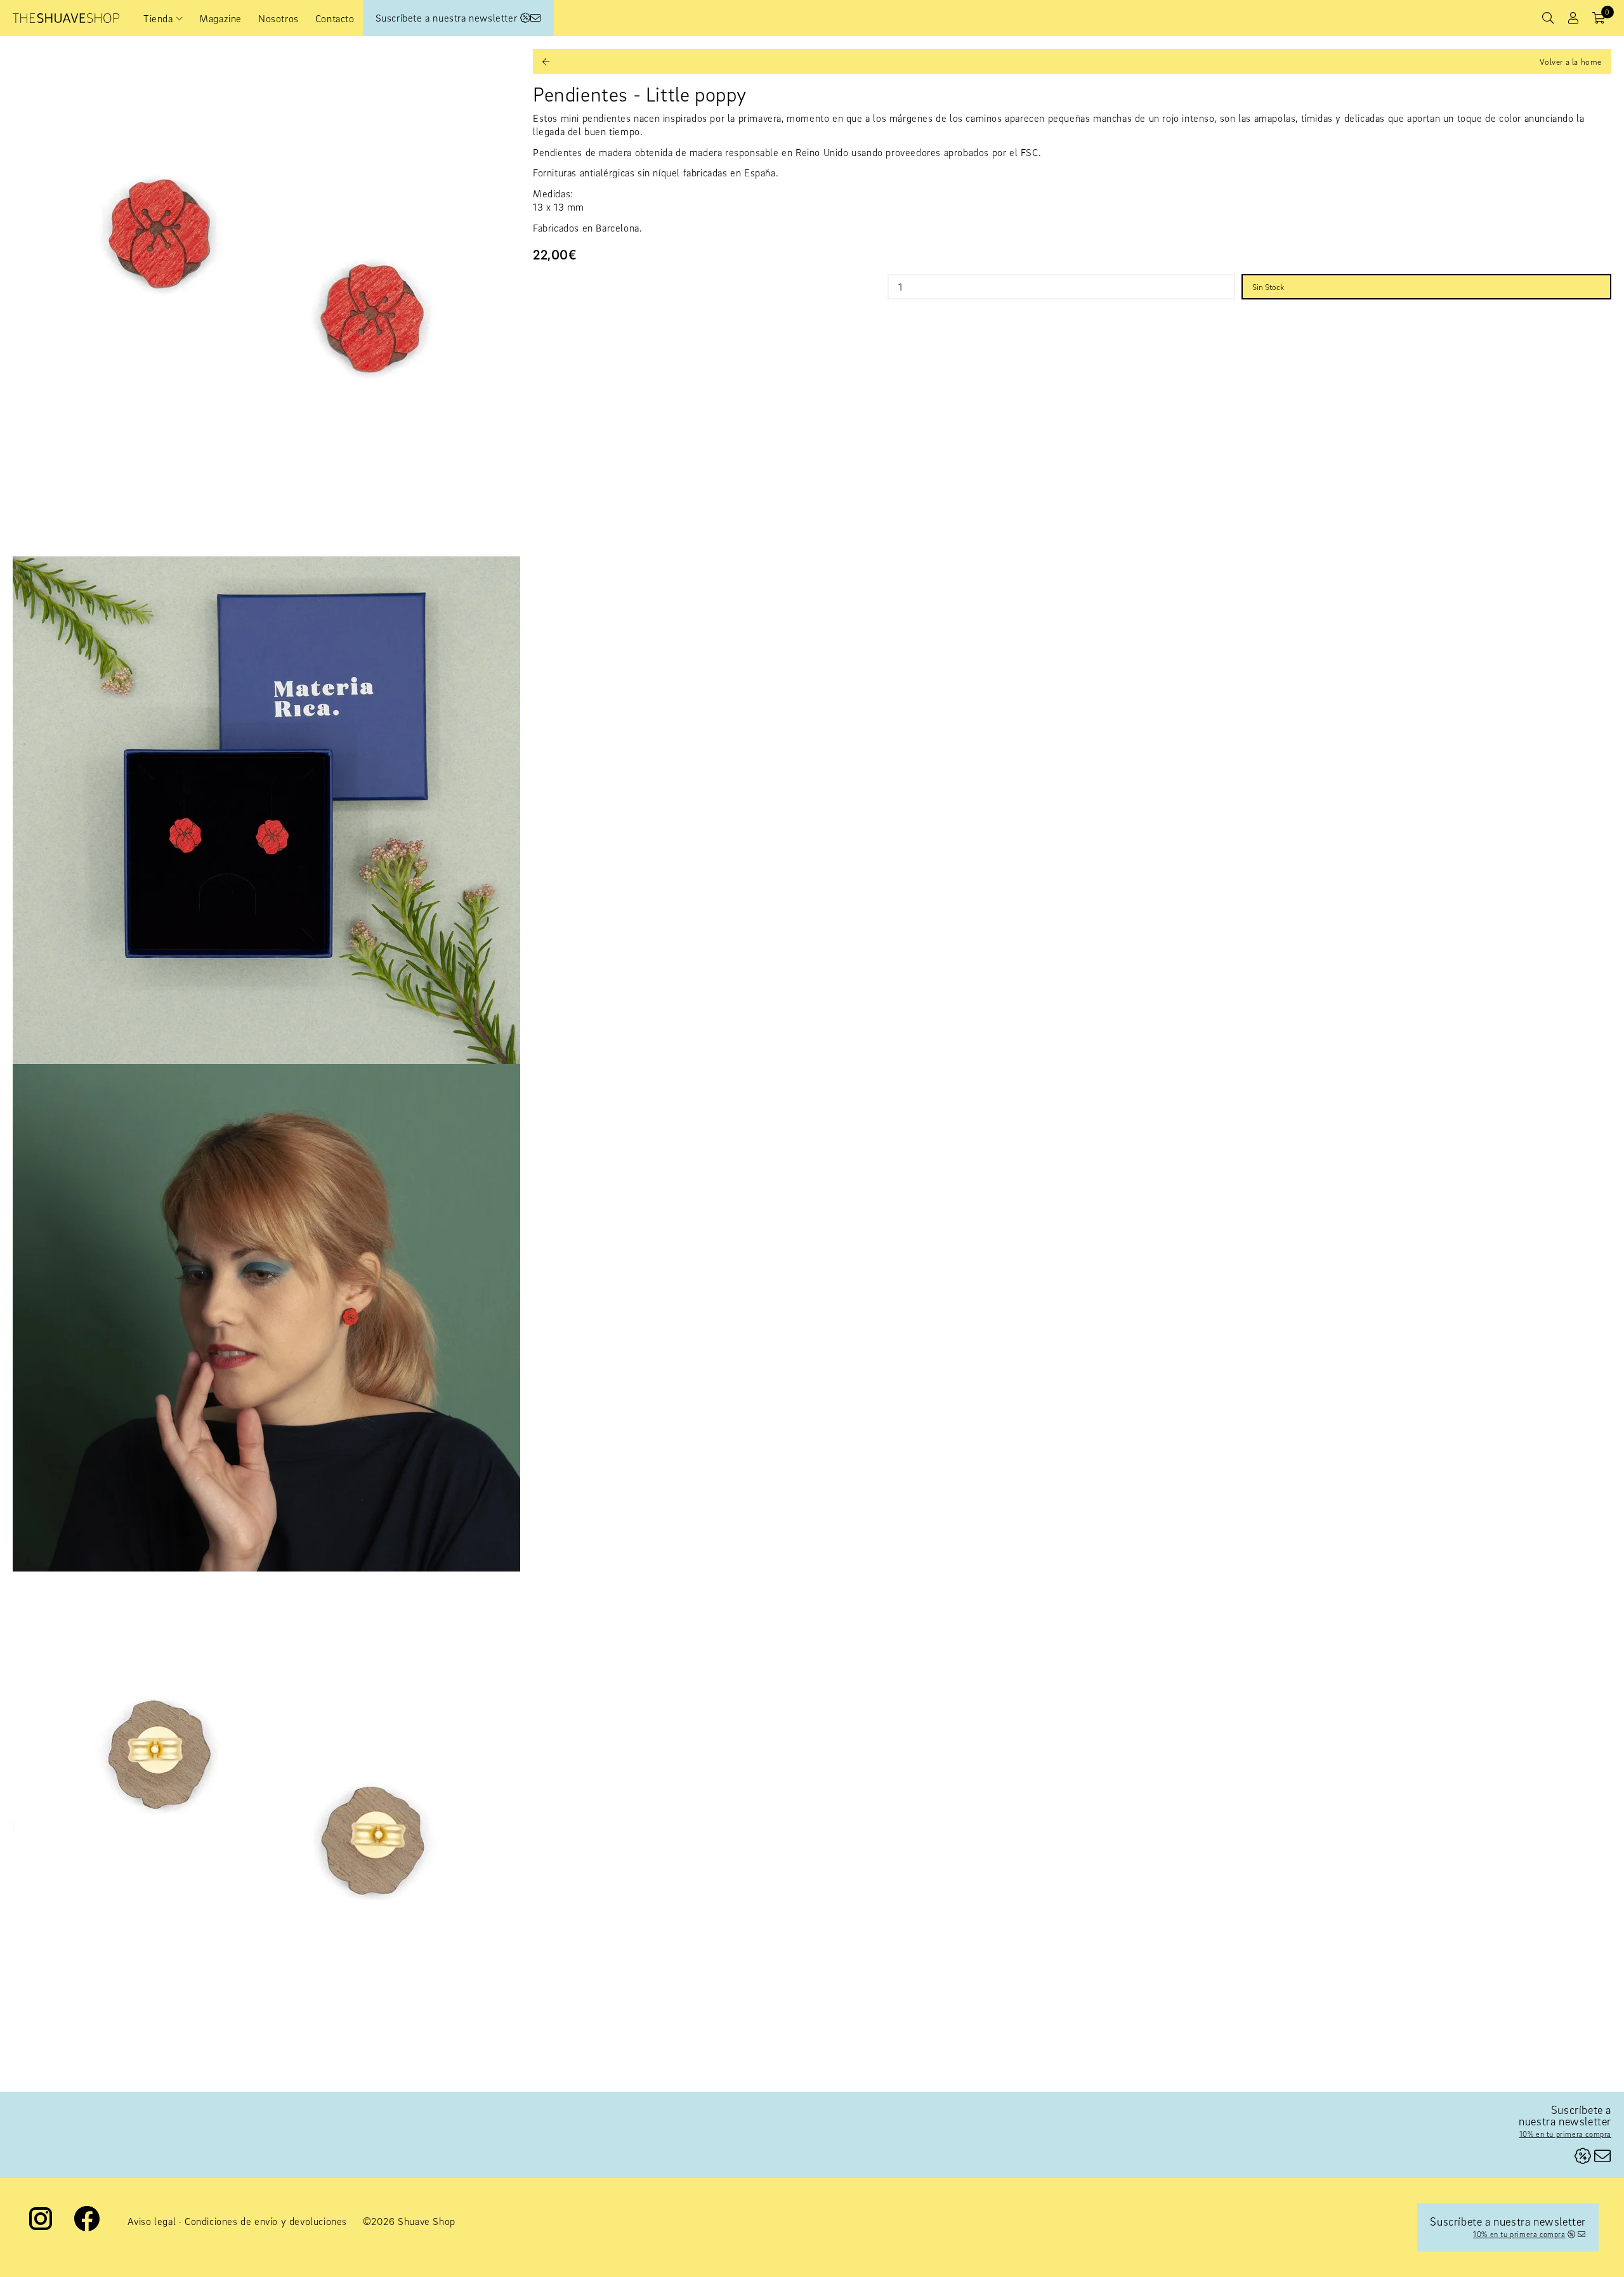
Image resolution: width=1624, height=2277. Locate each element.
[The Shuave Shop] (66, 18)
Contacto (335, 18)
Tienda (158, 18)
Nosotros (278, 18)
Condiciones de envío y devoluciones (266, 2221)
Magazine (220, 18)
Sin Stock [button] (1268, 287)
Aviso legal (152, 2221)
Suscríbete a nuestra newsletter (448, 18)
